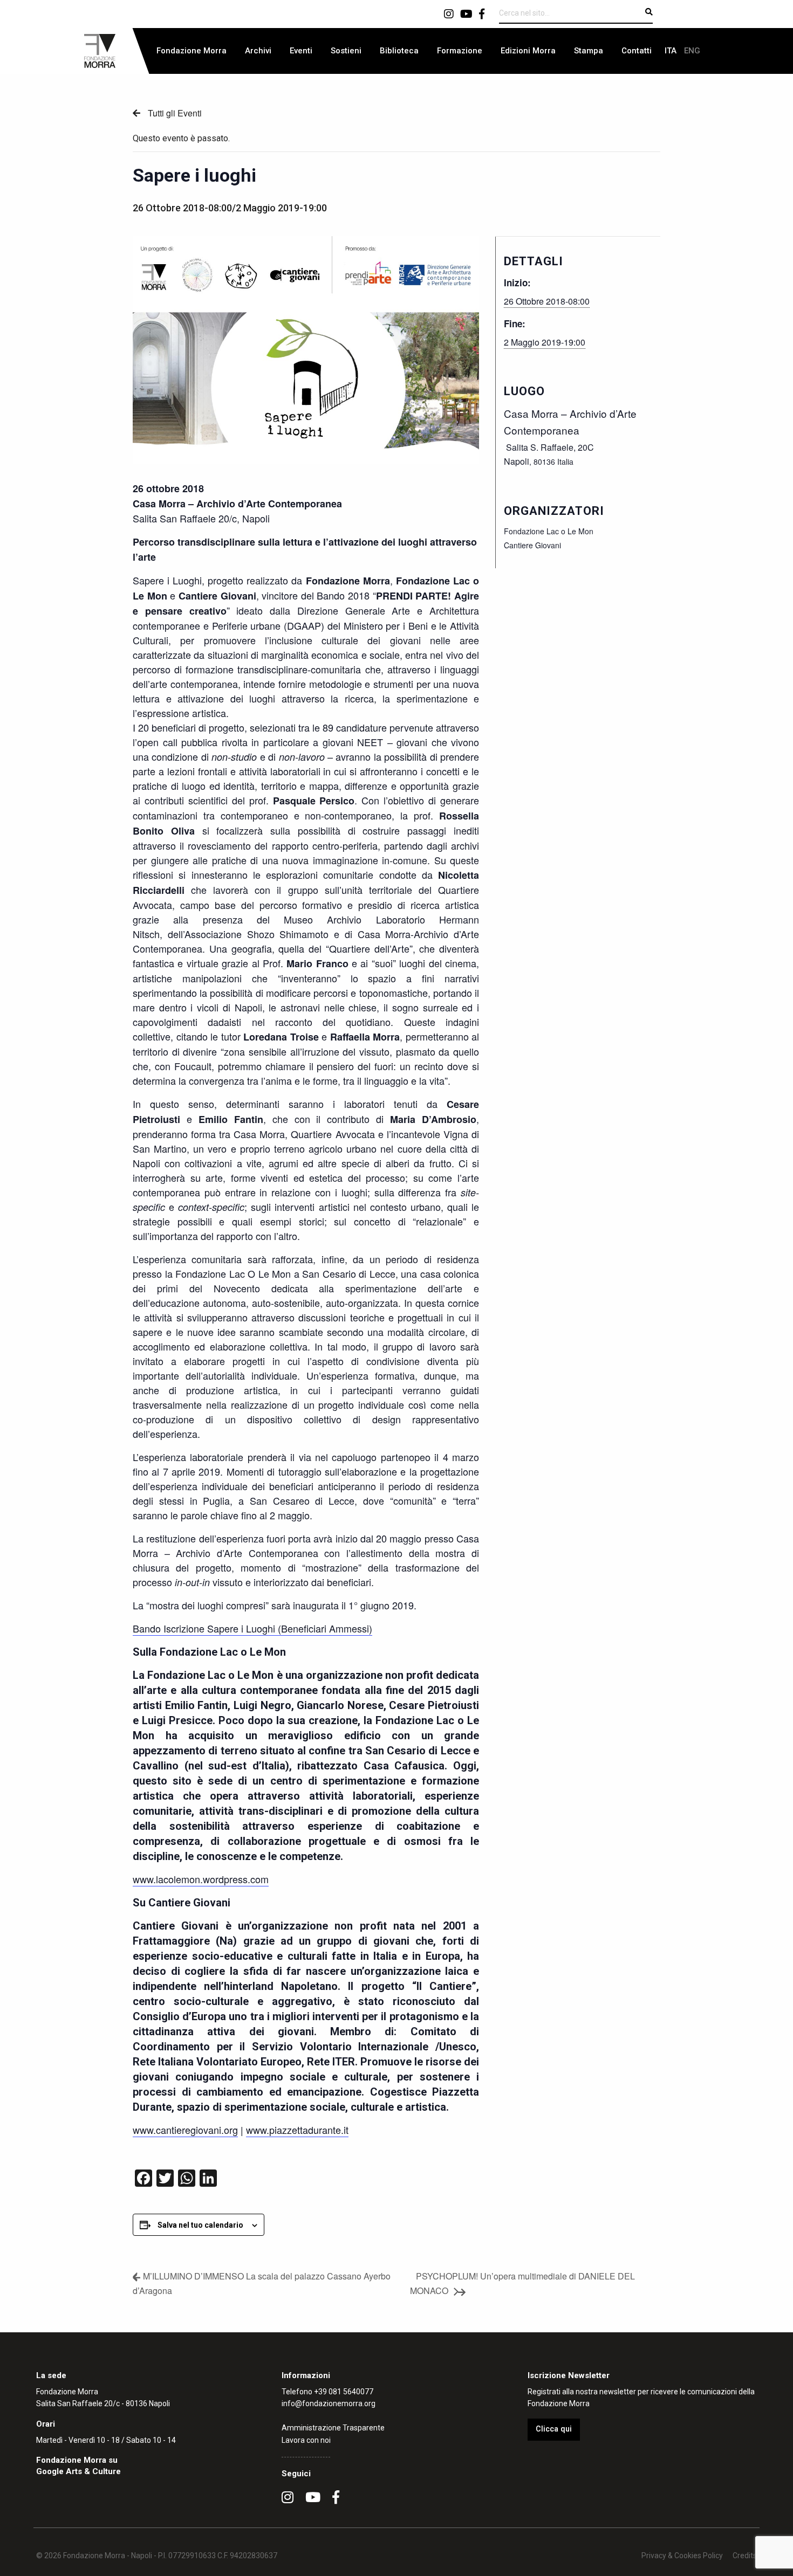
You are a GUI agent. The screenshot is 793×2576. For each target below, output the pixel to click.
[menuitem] (192, 51)
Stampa (589, 51)
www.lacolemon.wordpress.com (201, 1879)
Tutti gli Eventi (174, 113)
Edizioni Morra (528, 51)
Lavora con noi (306, 2440)
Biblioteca (399, 51)
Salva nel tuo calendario (200, 2225)
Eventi (301, 51)
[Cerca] (649, 12)
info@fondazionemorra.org (329, 2403)
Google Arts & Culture (78, 2471)
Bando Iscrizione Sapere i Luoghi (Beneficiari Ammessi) (252, 1628)
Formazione (460, 51)
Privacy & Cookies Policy (682, 2556)
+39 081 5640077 (344, 2392)
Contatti (637, 51)
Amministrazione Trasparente (333, 2428)
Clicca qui (554, 2429)
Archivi (258, 51)
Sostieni (346, 51)
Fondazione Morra (192, 51)
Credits (745, 2556)
